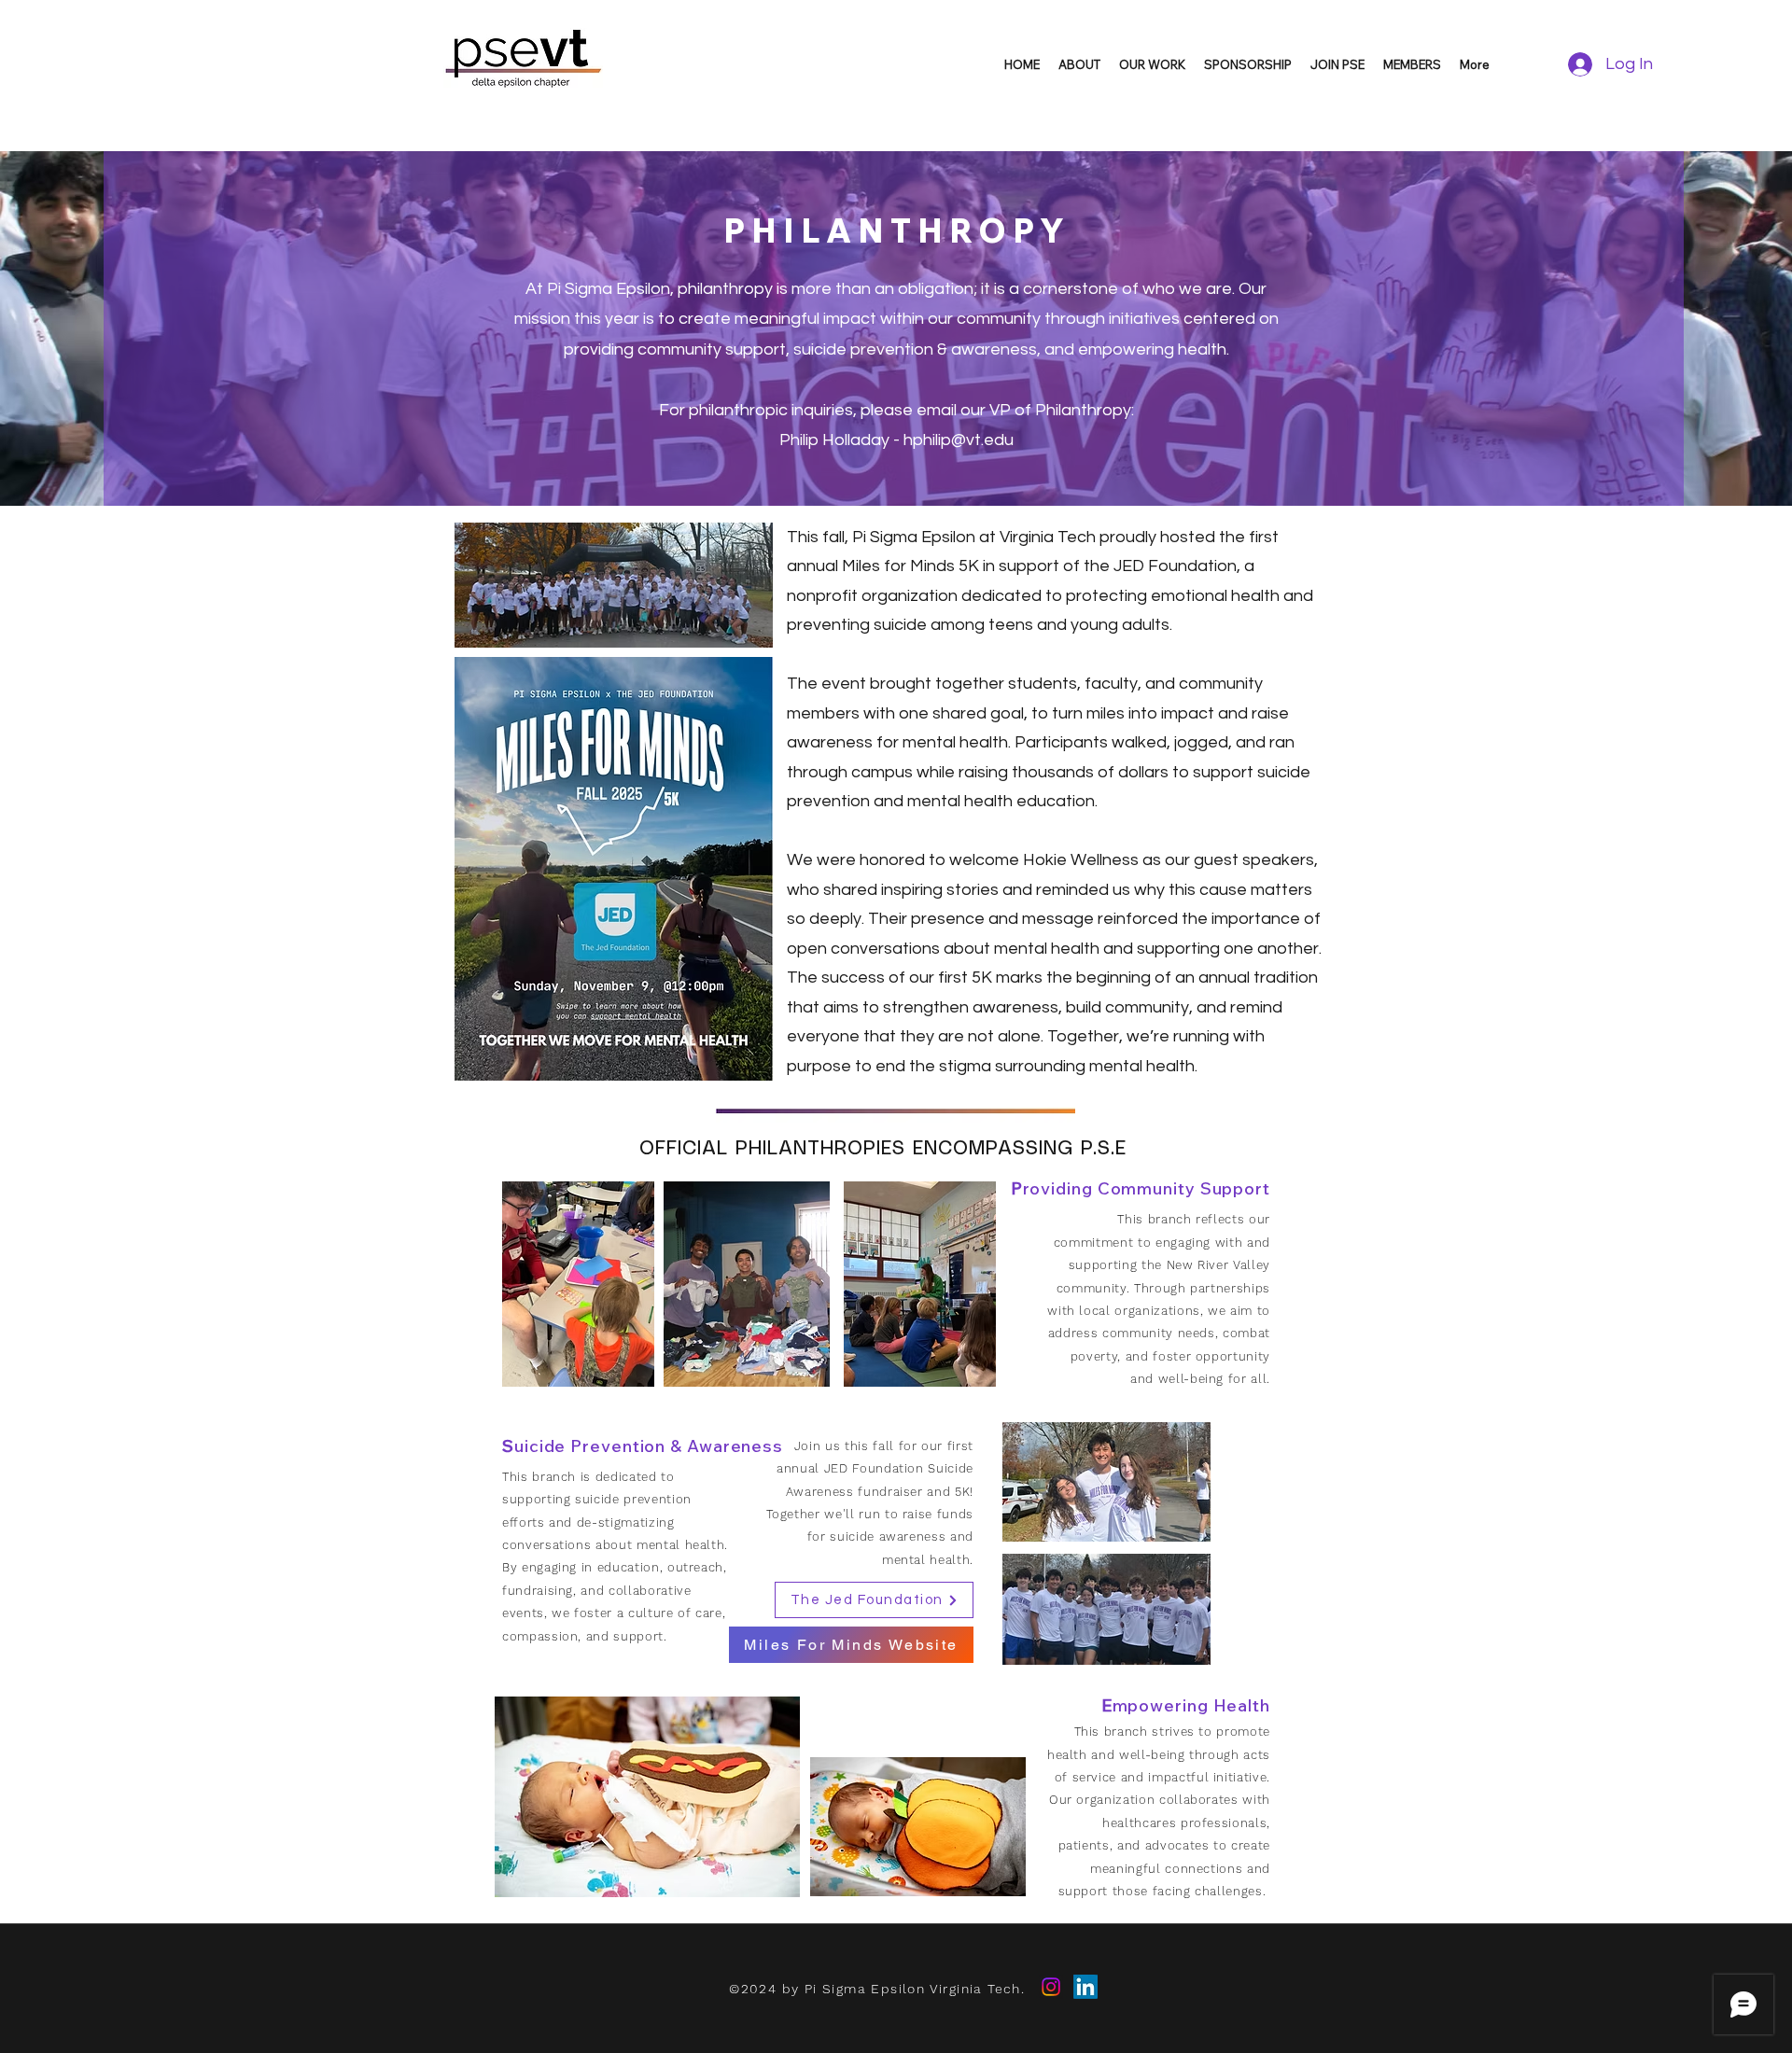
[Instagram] (1051, 1987)
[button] (1079, 64)
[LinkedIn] (1085, 1987)
